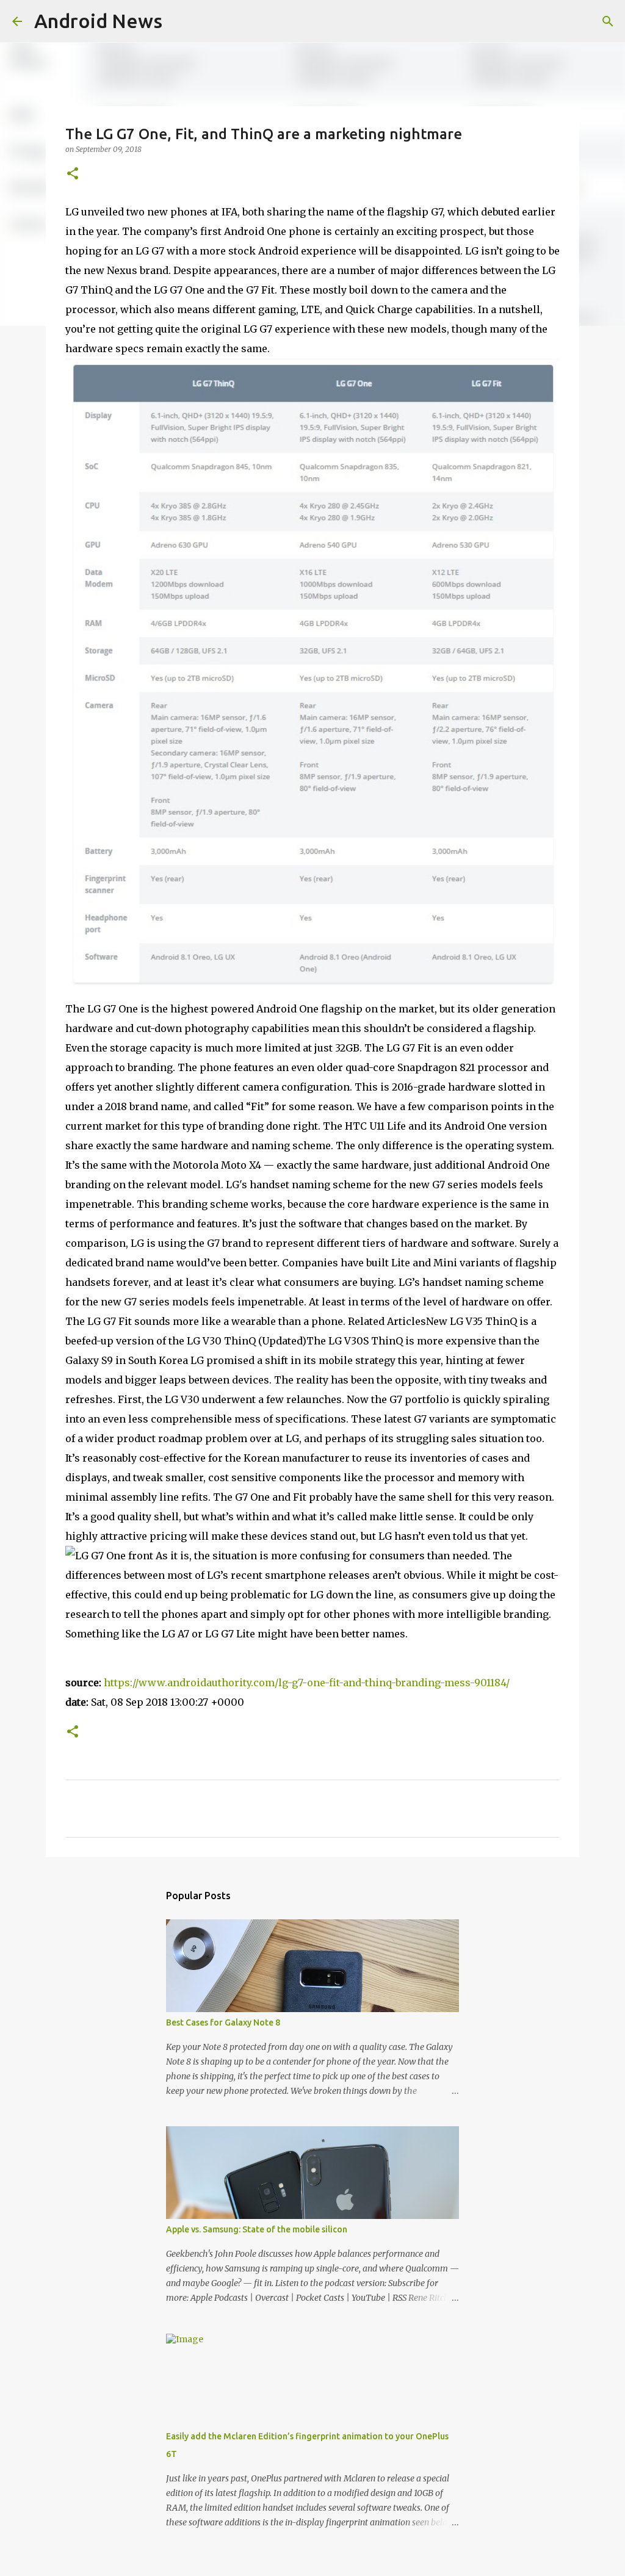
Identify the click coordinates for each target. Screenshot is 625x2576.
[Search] (608, 21)
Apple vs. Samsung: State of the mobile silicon (257, 2229)
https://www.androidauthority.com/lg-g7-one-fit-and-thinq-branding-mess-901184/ (307, 1683)
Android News (98, 21)
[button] (73, 174)
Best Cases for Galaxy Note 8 (223, 2022)
